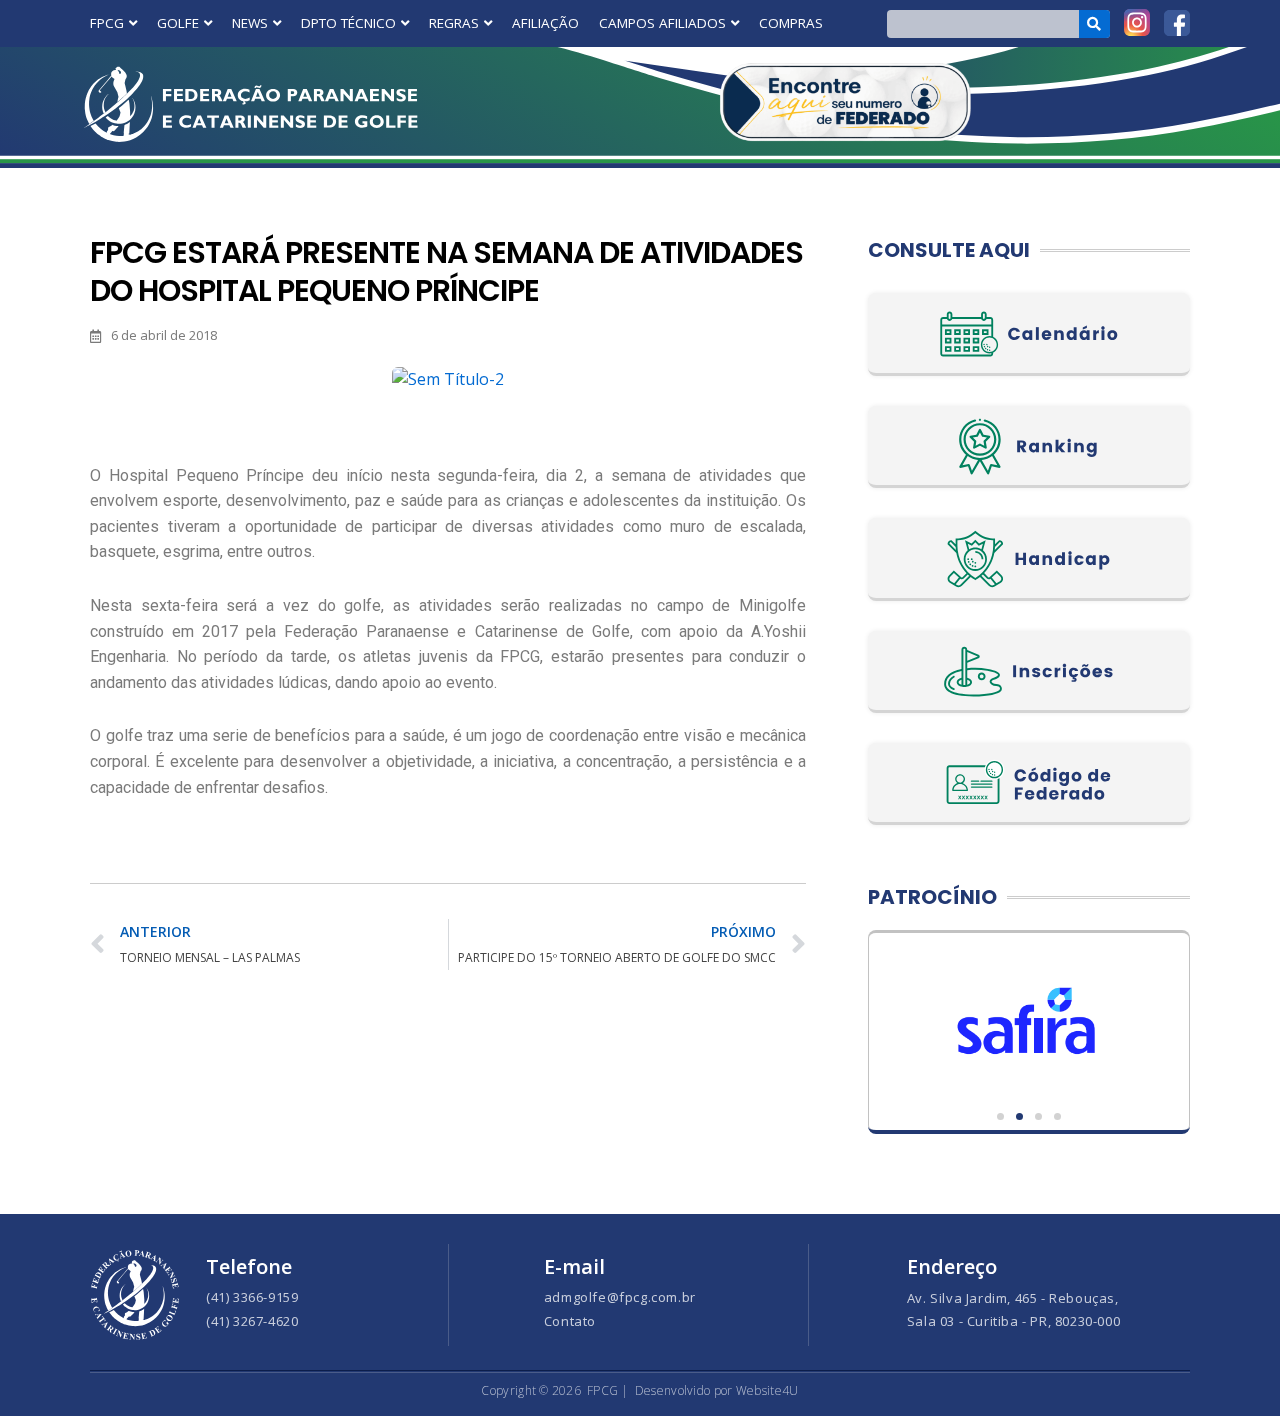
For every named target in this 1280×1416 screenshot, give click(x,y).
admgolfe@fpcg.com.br (620, 1297)
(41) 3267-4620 (252, 1321)
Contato (570, 1321)
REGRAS (454, 23)
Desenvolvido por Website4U (717, 1390)
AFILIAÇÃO (545, 23)
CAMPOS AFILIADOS (662, 23)
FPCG (107, 23)
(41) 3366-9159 (252, 1297)
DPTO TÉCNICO (348, 23)
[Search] (1094, 24)
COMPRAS (791, 23)
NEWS (250, 23)
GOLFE (178, 23)
